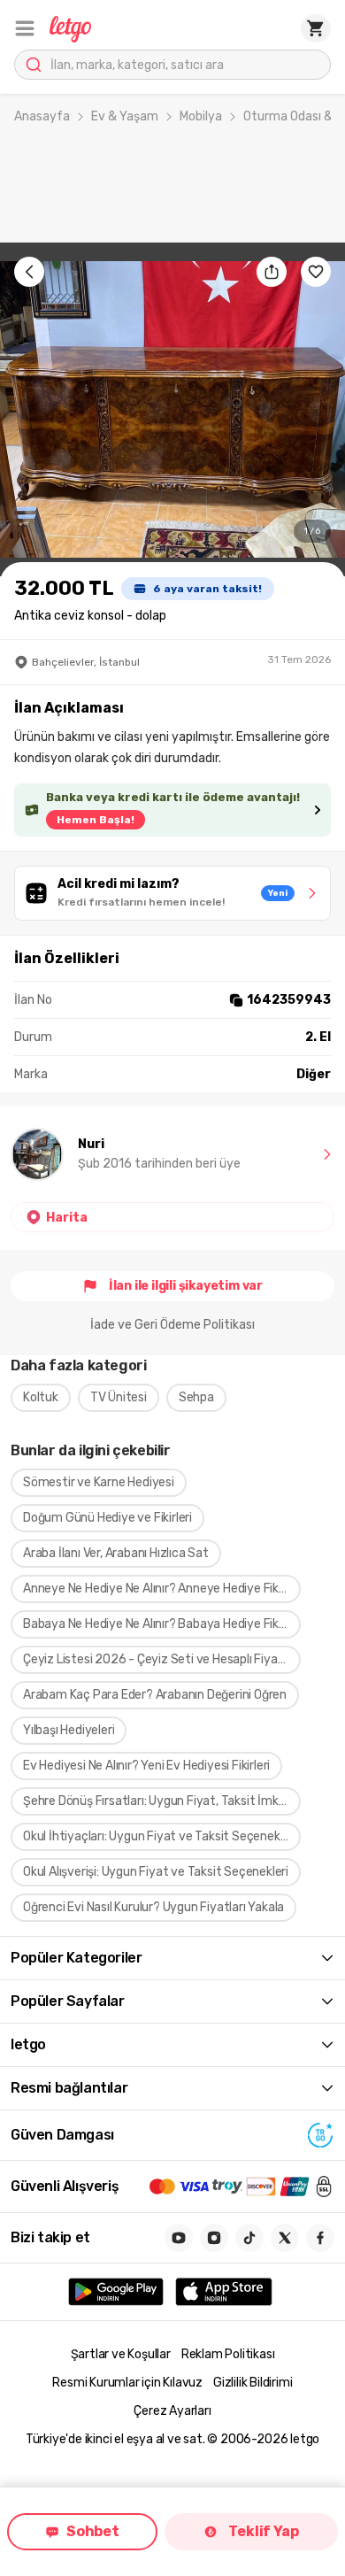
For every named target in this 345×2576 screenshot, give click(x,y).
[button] (25, 28)
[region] (172, 409)
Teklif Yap (263, 2531)
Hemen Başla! (96, 820)
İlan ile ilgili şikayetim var (186, 1286)
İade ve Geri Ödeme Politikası (172, 1325)
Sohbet (93, 2531)
